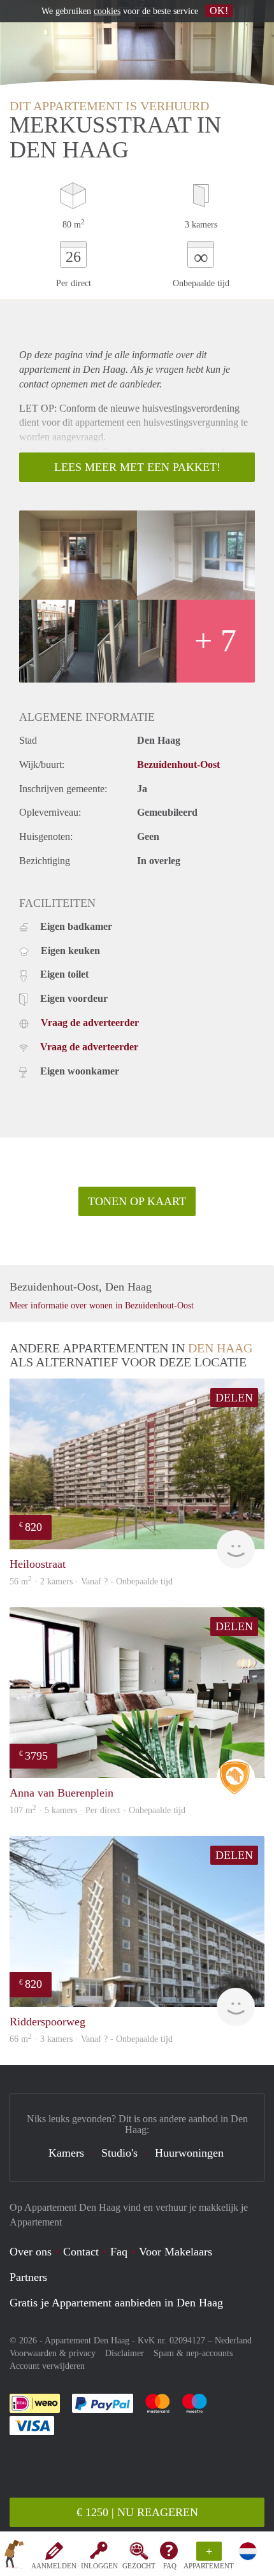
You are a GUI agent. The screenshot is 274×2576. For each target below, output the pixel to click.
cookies (107, 11)
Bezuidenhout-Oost (178, 764)
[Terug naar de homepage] (14, 2556)
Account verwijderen (47, 2366)
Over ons (31, 2252)
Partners (28, 2277)
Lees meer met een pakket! (137, 467)
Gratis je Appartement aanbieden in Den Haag (116, 2303)
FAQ (170, 2566)
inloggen (99, 2566)
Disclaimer (125, 2353)
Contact (81, 2252)
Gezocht (139, 2566)
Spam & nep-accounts (193, 2353)
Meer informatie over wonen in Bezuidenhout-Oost (102, 1306)
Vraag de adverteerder (90, 1023)
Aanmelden (54, 2566)
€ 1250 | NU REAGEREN (137, 2512)
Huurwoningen (189, 2153)
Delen (234, 1398)
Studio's (119, 2153)
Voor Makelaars (176, 2252)
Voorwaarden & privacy (53, 2353)
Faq (119, 2252)
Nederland (233, 2341)
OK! (219, 11)
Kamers (66, 2153)
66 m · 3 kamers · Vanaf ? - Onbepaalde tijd (91, 2039)
